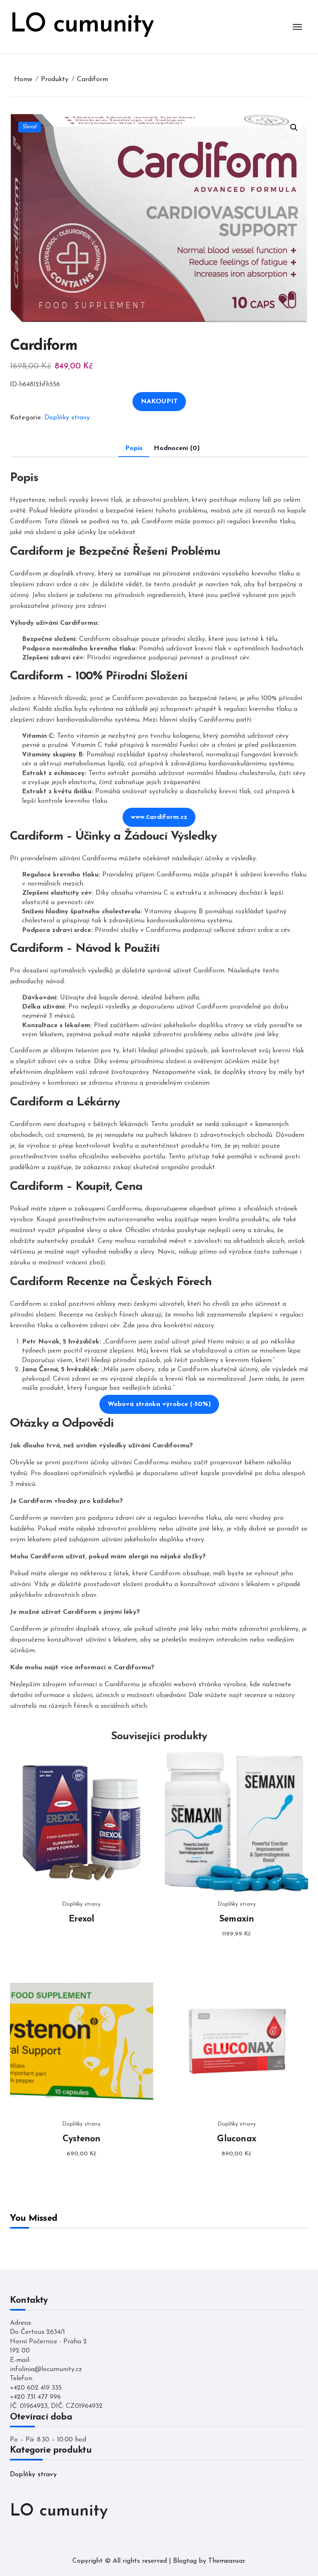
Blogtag (185, 2561)
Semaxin (237, 1919)
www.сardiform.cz (159, 817)
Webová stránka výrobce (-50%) (159, 1404)
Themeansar (226, 2561)
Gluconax (236, 2139)
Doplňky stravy (67, 418)
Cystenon (82, 2139)
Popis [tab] (134, 448)
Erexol (81, 1919)
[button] (294, 128)
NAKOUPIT (159, 402)
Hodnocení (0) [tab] (177, 448)
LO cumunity (82, 25)
